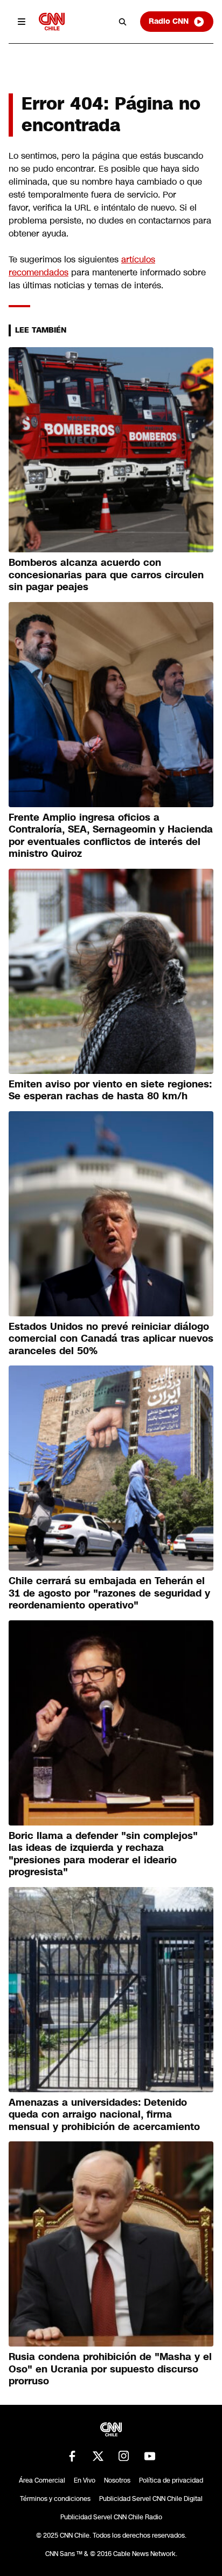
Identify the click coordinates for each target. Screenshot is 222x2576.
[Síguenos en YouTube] (150, 2456)
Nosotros (117, 2480)
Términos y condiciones (55, 2499)
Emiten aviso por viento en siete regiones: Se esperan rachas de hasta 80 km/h (110, 1090)
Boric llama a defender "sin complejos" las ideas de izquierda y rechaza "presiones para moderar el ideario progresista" (103, 1854)
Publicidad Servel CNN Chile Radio (111, 2517)
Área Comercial (42, 2480)
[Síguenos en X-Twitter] (98, 2456)
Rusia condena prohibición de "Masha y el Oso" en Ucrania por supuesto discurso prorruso (110, 2369)
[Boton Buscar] (123, 22)
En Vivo (85, 2480)
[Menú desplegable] (22, 22)
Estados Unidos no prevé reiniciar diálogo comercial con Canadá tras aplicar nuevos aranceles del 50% (111, 1339)
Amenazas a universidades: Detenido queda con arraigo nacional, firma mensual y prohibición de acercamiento (104, 2115)
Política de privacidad (171, 2480)
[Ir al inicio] (52, 21)
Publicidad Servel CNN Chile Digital (151, 2499)
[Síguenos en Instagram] (124, 2456)
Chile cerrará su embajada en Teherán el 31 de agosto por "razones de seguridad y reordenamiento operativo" (109, 1593)
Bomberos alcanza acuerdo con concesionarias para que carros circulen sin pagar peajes (106, 575)
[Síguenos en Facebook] (72, 2456)
